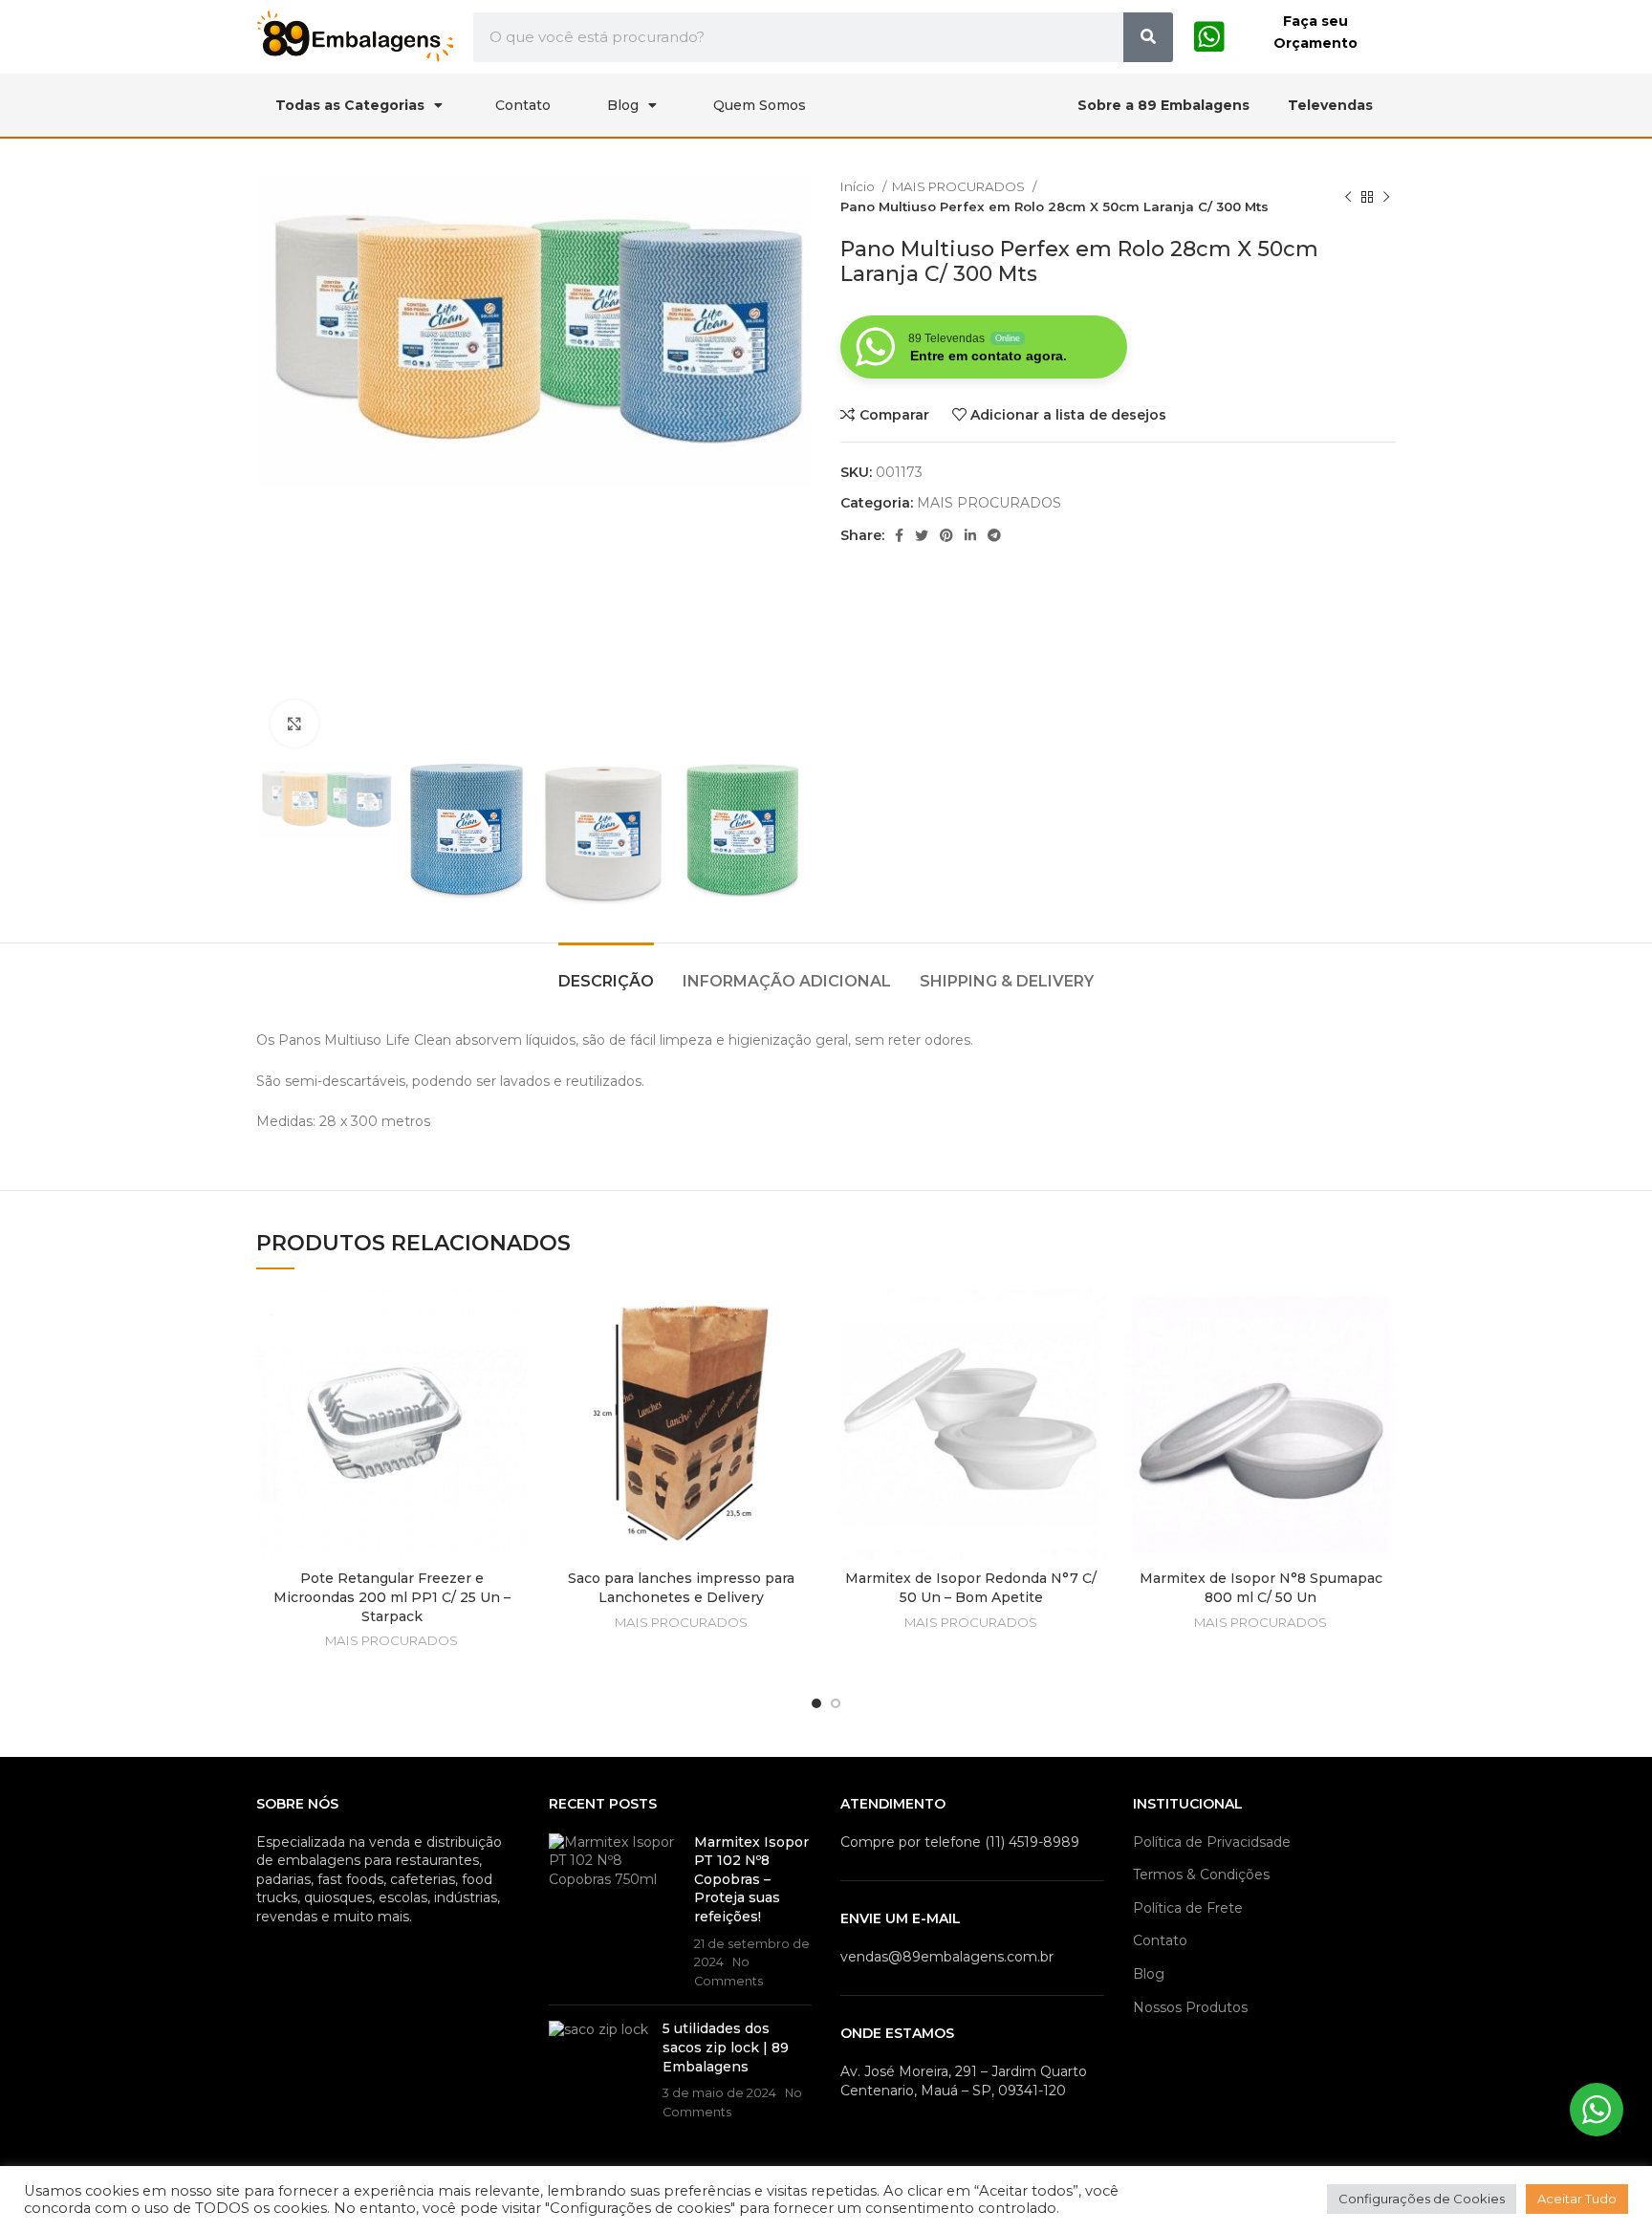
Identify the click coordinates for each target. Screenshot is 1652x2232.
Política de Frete (1188, 1908)
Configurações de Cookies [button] (1422, 2199)
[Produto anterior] (1348, 197)
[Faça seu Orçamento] (1209, 37)
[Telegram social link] (994, 535)
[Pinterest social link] (946, 535)
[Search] (1148, 37)
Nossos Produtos (1190, 2007)
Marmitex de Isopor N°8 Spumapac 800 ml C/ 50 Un (1261, 1588)
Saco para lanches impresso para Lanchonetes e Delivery (681, 1588)
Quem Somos (760, 105)
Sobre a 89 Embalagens (1163, 105)
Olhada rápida (512, 1364)
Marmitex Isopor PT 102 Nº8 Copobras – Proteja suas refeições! (751, 1879)
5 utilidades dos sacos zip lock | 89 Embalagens (726, 2047)
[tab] (606, 972)
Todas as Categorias (350, 105)
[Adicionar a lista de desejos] (512, 1321)
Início (859, 186)
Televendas (1330, 105)
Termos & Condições (1201, 1874)
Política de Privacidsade (1212, 1842)
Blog (623, 105)
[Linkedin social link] (970, 535)
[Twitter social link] (922, 535)
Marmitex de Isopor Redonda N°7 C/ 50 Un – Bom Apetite (971, 1588)
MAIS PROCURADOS (960, 186)
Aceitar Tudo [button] (1577, 2199)
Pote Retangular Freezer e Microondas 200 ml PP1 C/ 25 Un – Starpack (392, 1597)
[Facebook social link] (899, 535)
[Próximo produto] (1386, 197)
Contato (523, 105)
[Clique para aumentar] (294, 724)
